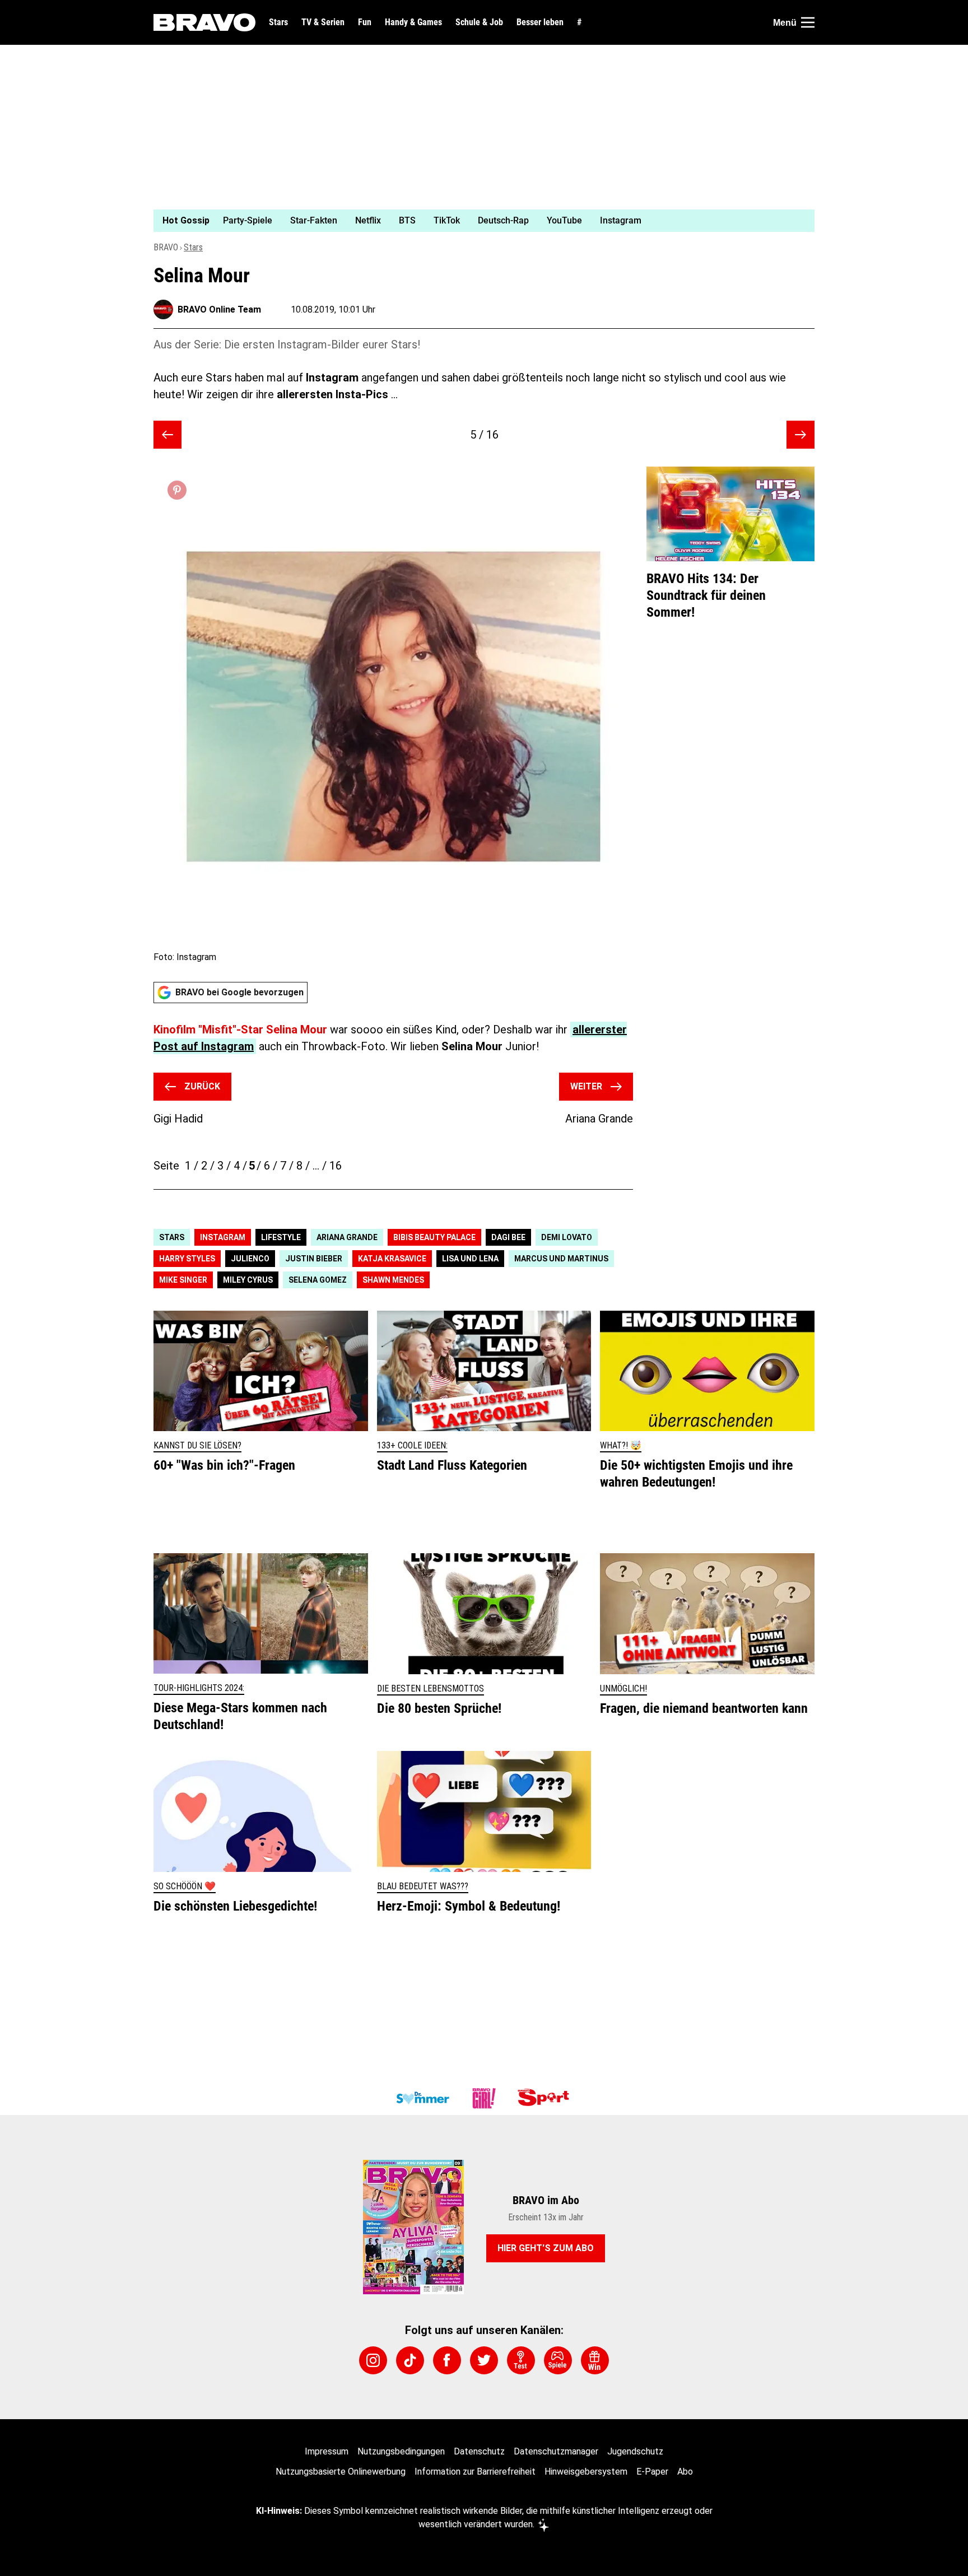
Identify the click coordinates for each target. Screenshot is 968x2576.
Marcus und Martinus (561, 1259)
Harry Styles (187, 1259)
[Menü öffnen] (808, 22)
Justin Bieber (314, 1259)
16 (336, 1166)
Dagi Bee (508, 1237)
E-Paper (652, 2472)
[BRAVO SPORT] (546, 2098)
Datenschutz (479, 2451)
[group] (477, 221)
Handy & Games (413, 22)
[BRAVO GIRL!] (484, 2098)
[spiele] (558, 2360)
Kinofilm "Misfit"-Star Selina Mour (240, 1030)
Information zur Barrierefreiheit (475, 2472)
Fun (365, 22)
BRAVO (166, 247)
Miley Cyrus (248, 1280)
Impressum (327, 2451)
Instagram (223, 1237)
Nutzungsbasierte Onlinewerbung (341, 2472)
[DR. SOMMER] (422, 2098)
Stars (278, 22)
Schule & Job (479, 22)
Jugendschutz (635, 2451)
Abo (685, 2472)
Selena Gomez (318, 1280)
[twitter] (484, 2360)
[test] (521, 2360)
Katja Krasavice (392, 1259)
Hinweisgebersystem (586, 2472)
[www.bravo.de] (204, 22)
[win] (595, 2360)
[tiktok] (410, 2360)
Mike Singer (183, 1280)
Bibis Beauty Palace (434, 1237)
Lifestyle (281, 1237)
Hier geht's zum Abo (546, 2248)
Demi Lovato (567, 1237)
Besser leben (540, 22)
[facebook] (447, 2360)
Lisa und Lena (470, 1259)
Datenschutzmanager (556, 2451)
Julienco (250, 1259)
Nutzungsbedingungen (401, 2451)
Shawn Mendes (393, 1280)
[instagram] (373, 2360)
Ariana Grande (347, 1237)
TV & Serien (323, 22)
